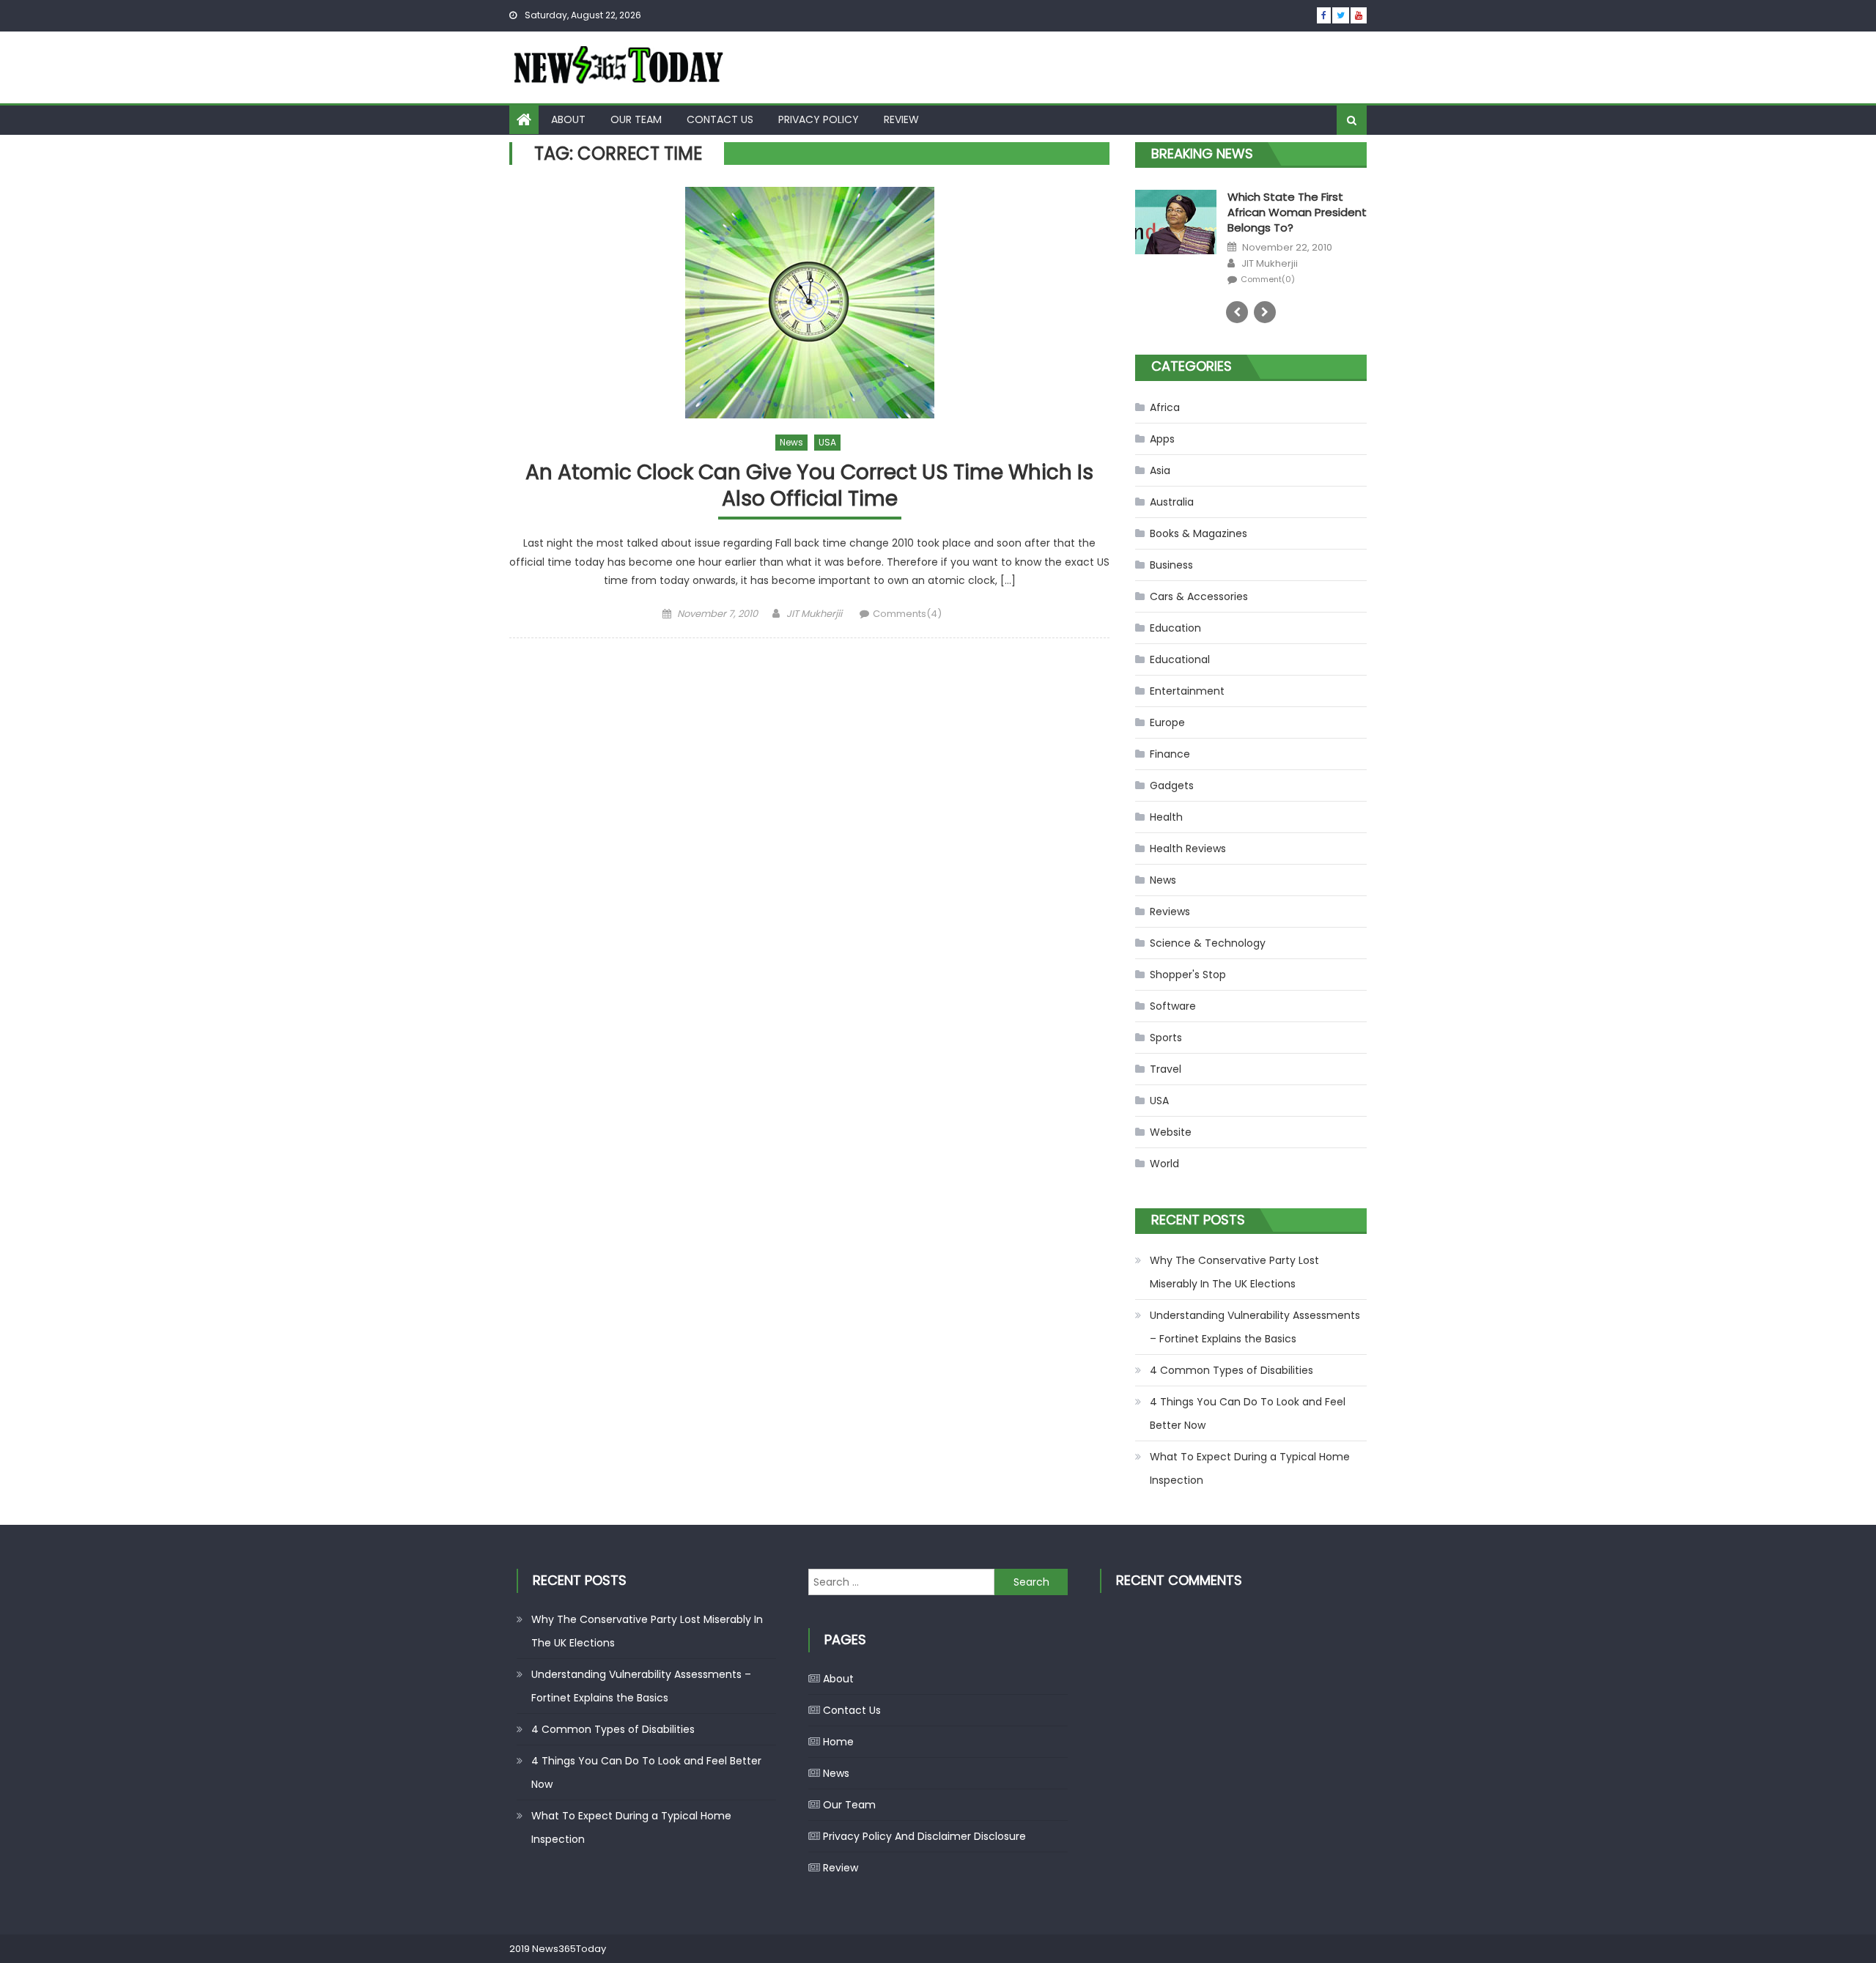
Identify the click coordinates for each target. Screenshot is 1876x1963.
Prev (1237, 312)
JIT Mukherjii (814, 614)
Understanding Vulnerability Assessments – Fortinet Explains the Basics (1255, 1327)
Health (1166, 817)
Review (901, 119)
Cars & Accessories (1199, 596)
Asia (1160, 470)
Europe (1167, 722)
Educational (1180, 659)
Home (838, 1742)
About (568, 119)
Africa (1165, 407)
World (1164, 1164)
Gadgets (1172, 785)
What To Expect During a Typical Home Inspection (1250, 1468)
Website (1171, 1132)
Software (1173, 1006)
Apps (1162, 439)
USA (827, 442)
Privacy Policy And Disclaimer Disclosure (924, 1836)
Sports (1166, 1038)
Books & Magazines (1199, 533)
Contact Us (720, 119)
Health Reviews (1188, 849)
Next (1265, 312)
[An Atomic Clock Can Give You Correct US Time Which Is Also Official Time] (809, 303)
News (791, 442)
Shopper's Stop (1188, 975)
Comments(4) (907, 614)
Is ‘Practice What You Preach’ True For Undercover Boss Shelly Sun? (1245, 215)
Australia (1172, 502)
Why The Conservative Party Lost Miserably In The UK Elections (1234, 1272)
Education (1175, 628)
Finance (1170, 754)
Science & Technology (1208, 943)
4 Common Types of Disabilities (1231, 1370)
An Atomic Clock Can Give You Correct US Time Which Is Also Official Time (809, 486)
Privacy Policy (819, 119)
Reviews (1170, 912)
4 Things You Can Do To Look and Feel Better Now (1248, 1413)
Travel (1166, 1069)
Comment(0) (1180, 276)
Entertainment (1187, 691)
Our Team (636, 119)
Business (1171, 565)
